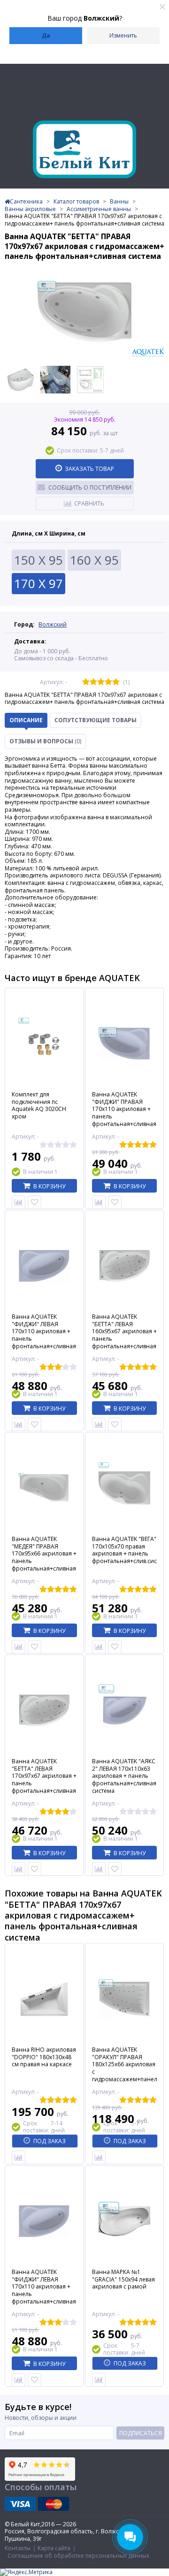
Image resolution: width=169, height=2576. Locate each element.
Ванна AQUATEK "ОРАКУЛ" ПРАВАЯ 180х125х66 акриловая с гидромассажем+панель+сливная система (125, 2068)
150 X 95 (38, 560)
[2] (93, 682)
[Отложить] (35, 1202)
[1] (86, 682)
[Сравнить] (19, 1202)
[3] (101, 682)
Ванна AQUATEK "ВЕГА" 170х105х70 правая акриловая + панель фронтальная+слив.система (125, 1550)
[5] (116, 682)
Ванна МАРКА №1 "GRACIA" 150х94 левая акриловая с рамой (123, 2279)
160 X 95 (94, 560)
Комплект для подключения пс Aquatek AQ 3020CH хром (39, 1105)
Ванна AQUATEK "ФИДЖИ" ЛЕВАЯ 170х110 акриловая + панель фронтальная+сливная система (44, 1335)
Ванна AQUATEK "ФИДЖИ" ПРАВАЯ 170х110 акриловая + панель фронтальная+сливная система (124, 1113)
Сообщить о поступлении (90, 487)
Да (46, 35)
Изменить (123, 35)
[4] (108, 682)
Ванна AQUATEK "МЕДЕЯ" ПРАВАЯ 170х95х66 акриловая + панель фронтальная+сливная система (44, 1557)
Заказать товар (89, 469)
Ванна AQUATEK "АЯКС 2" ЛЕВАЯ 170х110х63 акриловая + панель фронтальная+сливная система (124, 1776)
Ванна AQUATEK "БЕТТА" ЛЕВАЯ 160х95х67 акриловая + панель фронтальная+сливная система (124, 1335)
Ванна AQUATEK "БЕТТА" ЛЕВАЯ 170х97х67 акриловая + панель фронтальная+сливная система (44, 1780)
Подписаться (141, 2433)
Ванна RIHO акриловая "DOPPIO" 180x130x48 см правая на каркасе (44, 2057)
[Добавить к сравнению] (19, 2157)
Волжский (53, 624)
